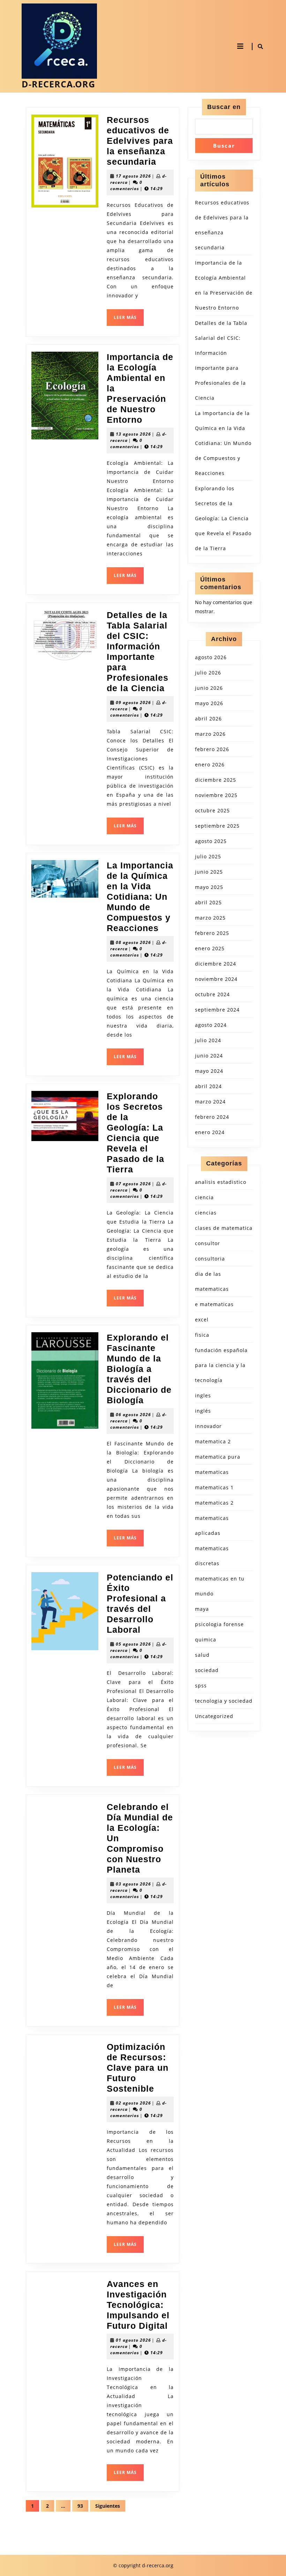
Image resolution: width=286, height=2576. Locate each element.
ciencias (206, 1213)
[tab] (240, 46)
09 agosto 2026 (133, 702)
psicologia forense (219, 1624)
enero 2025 (210, 948)
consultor (208, 1243)
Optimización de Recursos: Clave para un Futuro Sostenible (138, 2068)
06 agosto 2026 (133, 1415)
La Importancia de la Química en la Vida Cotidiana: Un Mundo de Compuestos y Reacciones (140, 897)
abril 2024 (208, 1086)
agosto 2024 (211, 1025)
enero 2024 (210, 1132)
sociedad (207, 1670)
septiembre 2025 (217, 826)
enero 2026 (210, 764)
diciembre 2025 (216, 780)
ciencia (204, 1197)
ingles (203, 1395)
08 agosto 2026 (133, 942)
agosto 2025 (211, 841)
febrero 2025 (212, 933)
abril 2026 (208, 719)
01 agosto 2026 (133, 2340)
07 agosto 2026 (133, 1184)
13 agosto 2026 (133, 434)
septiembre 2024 (217, 1010)
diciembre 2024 (216, 964)
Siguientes (108, 2506)
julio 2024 (208, 1040)
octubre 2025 (212, 810)
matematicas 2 (214, 1503)
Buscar (224, 146)
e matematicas (214, 1304)
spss (201, 1685)
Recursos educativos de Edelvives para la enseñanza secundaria (140, 141)
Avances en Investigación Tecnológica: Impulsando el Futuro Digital (138, 2305)
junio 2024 (209, 1056)
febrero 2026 (212, 749)
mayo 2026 (209, 703)
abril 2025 (208, 902)
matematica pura (218, 1457)
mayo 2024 (209, 1071)
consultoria (210, 1259)
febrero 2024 (212, 1117)
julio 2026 (208, 673)
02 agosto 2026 (133, 2103)
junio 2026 (209, 688)
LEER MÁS (129, 320)
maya (202, 1609)
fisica (202, 1335)
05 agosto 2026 (133, 1644)
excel (202, 1320)
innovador (208, 1426)
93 (80, 2506)
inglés (203, 1411)
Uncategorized (214, 1716)
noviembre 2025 (216, 795)
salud (202, 1655)
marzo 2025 (210, 918)
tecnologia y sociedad (224, 1701)
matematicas (212, 1472)
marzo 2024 (210, 1102)
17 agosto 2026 (133, 176)
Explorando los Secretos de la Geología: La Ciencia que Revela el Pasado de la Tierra (223, 518)
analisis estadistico (221, 1182)
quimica (206, 1640)
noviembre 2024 (216, 979)
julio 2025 (208, 856)
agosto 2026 (211, 657)
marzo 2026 (210, 734)
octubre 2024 (212, 994)
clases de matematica (224, 1228)
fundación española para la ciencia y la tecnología (221, 1365)
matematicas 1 (214, 1487)
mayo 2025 (209, 887)
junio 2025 (209, 872)
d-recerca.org (58, 84)
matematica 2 (213, 1441)
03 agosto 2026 (133, 1884)
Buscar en (224, 107)
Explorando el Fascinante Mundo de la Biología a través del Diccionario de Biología (139, 1369)
